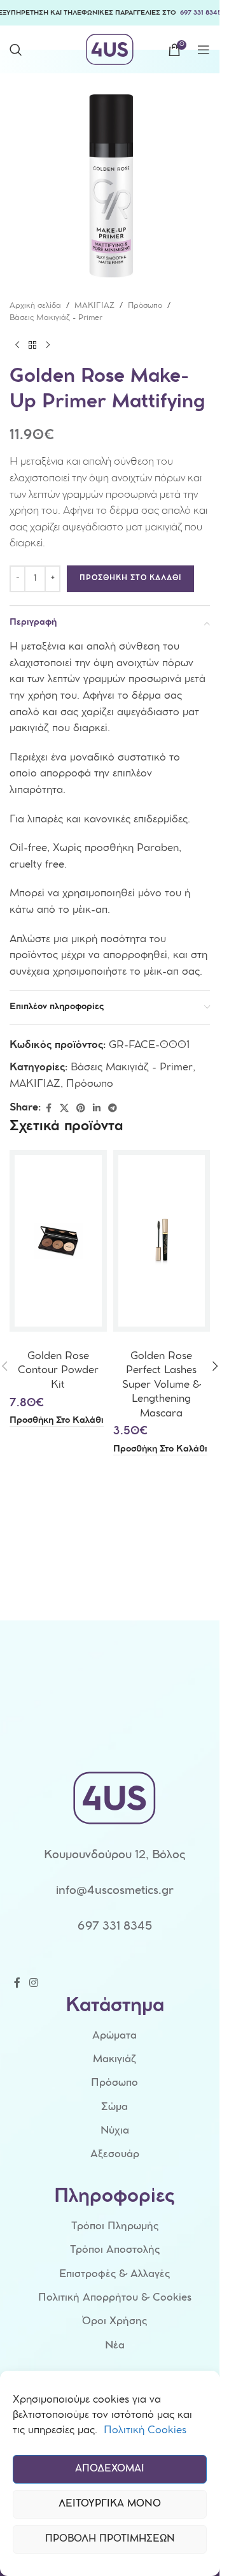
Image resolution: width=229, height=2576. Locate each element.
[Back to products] (32, 345)
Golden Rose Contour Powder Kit (58, 1371)
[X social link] (64, 1109)
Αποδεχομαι (110, 2470)
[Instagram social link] (33, 1983)
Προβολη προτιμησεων (110, 2540)
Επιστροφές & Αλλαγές (114, 2275)
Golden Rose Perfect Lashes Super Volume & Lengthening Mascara (162, 1386)
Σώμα (114, 2108)
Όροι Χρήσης (114, 2322)
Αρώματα (114, 2036)
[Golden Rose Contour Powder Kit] (58, 1241)
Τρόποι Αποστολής (115, 2251)
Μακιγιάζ (114, 2060)
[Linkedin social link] (97, 1109)
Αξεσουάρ (115, 2155)
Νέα (115, 2346)
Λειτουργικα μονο (110, 2505)
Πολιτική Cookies (145, 2431)
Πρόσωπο (145, 306)
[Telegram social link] (113, 1109)
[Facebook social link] (48, 1109)
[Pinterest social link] (81, 1109)
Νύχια (115, 2131)
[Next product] (48, 345)
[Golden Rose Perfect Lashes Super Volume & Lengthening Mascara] (162, 1241)
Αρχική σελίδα (35, 306)
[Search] (16, 50)
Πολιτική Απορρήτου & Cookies (115, 2298)
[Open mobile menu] (204, 50)
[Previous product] (17, 345)
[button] (57, 1421)
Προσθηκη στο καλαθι (130, 579)
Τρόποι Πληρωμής (115, 2227)
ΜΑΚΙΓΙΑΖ (94, 306)
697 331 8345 (201, 13)
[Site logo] (110, 49)
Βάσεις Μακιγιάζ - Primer (56, 318)
